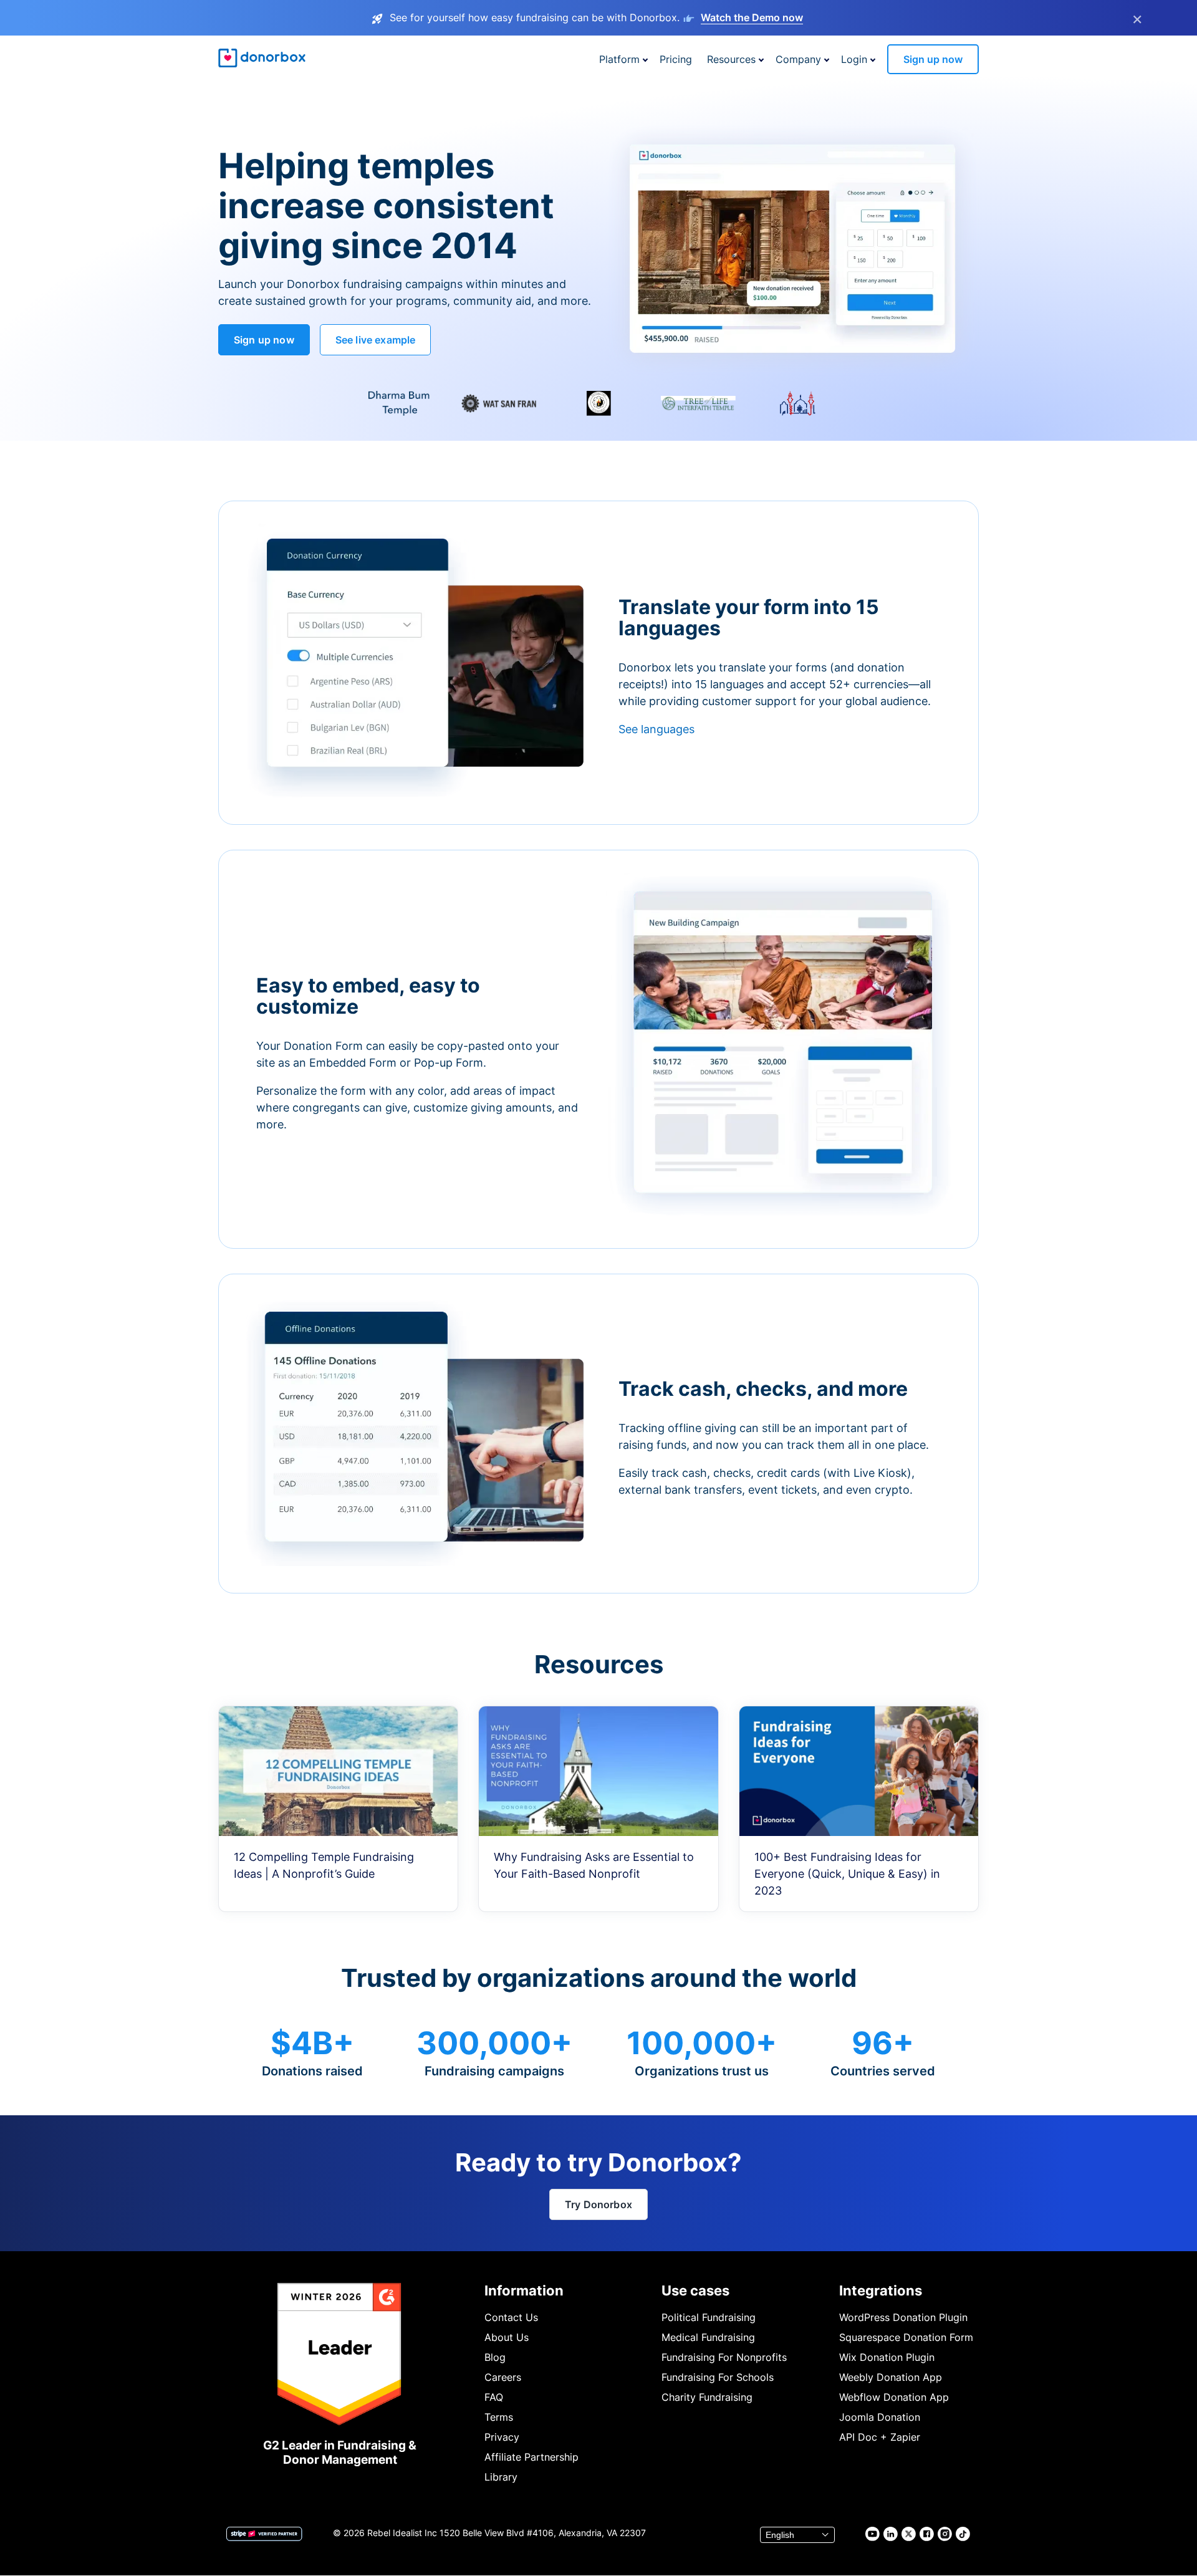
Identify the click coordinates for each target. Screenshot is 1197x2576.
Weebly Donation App (891, 2377)
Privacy (502, 2437)
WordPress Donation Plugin (903, 2317)
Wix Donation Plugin (887, 2357)
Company (798, 59)
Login (854, 59)
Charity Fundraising (707, 2397)
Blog (495, 2357)
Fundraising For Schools (718, 2377)
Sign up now (933, 59)
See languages (656, 729)
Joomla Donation (880, 2417)
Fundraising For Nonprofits (724, 2357)
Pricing (676, 59)
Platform (619, 59)
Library (501, 2477)
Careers (503, 2377)
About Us (507, 2337)
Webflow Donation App (894, 2397)
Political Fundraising (709, 2317)
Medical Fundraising (708, 2337)
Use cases (695, 2290)
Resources (731, 59)
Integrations (881, 2290)
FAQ (494, 2397)
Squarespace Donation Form (906, 2337)
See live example (376, 340)
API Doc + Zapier (880, 2437)
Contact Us (511, 2317)
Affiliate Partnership (531, 2457)
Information (524, 2290)
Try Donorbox (598, 2204)
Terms (499, 2417)
